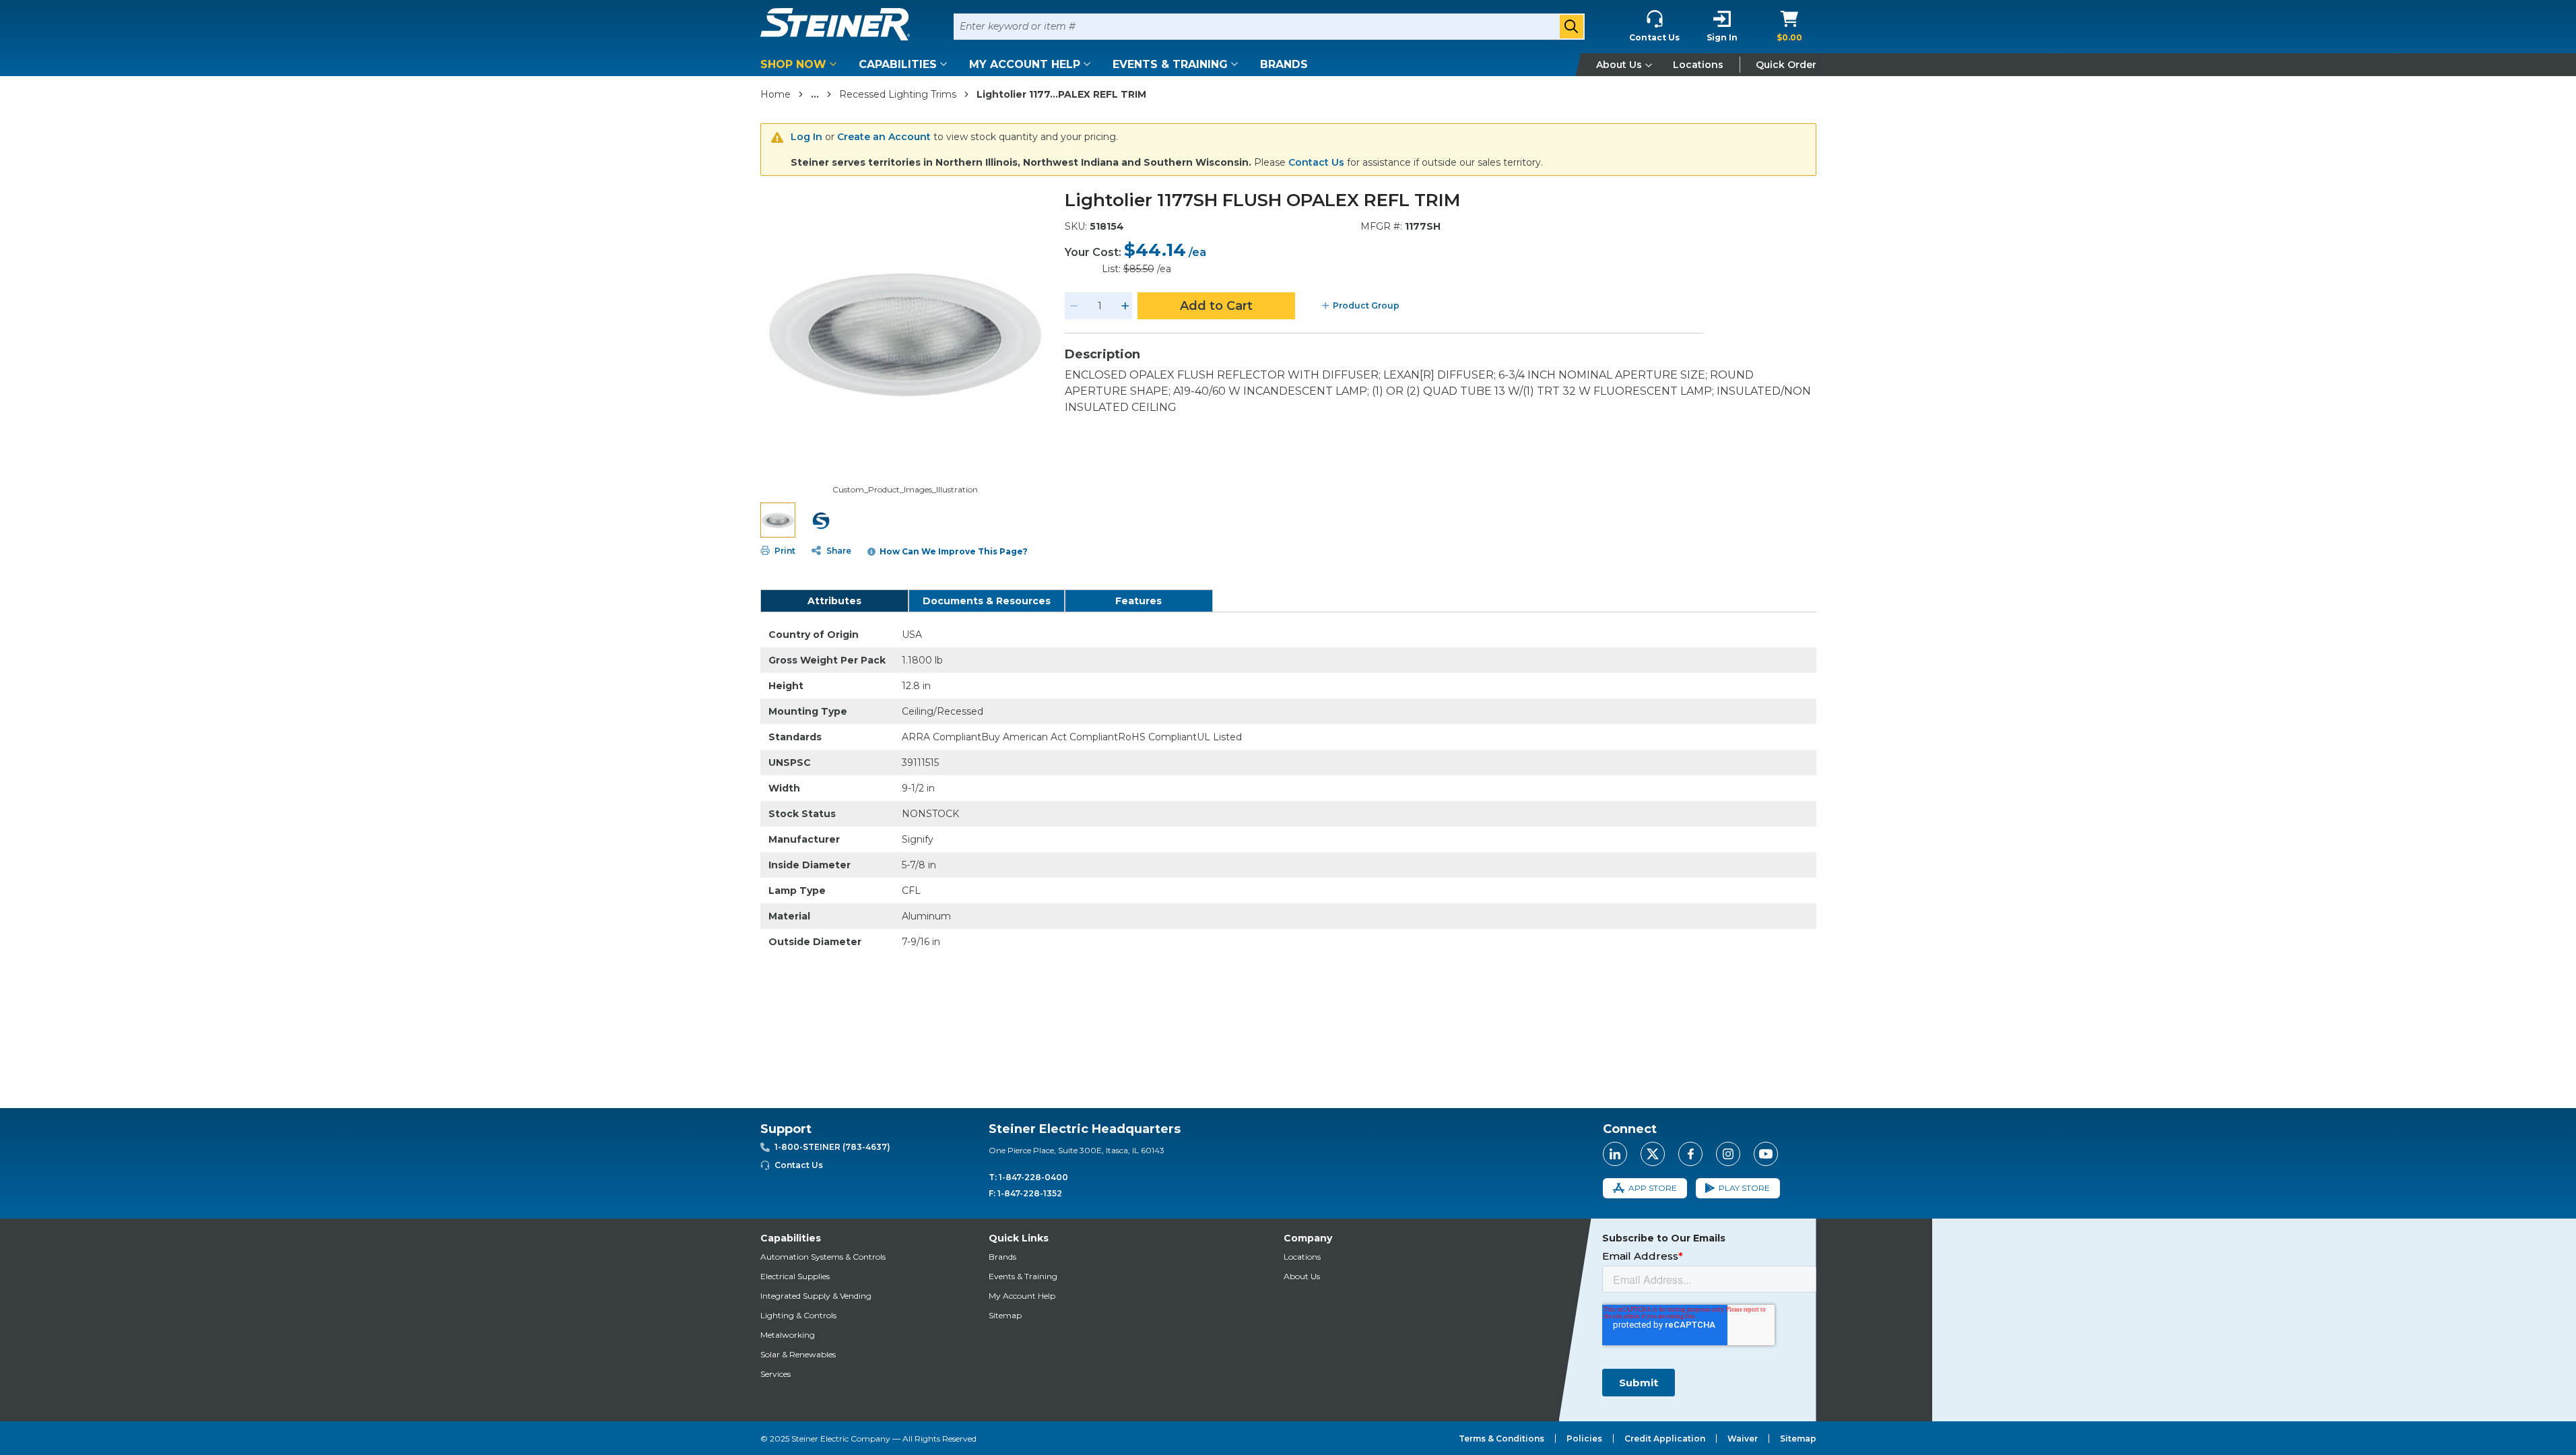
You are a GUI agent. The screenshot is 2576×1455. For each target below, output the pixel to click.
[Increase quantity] (1125, 306)
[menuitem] (801, 64)
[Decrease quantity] (1074, 306)
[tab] (834, 601)
